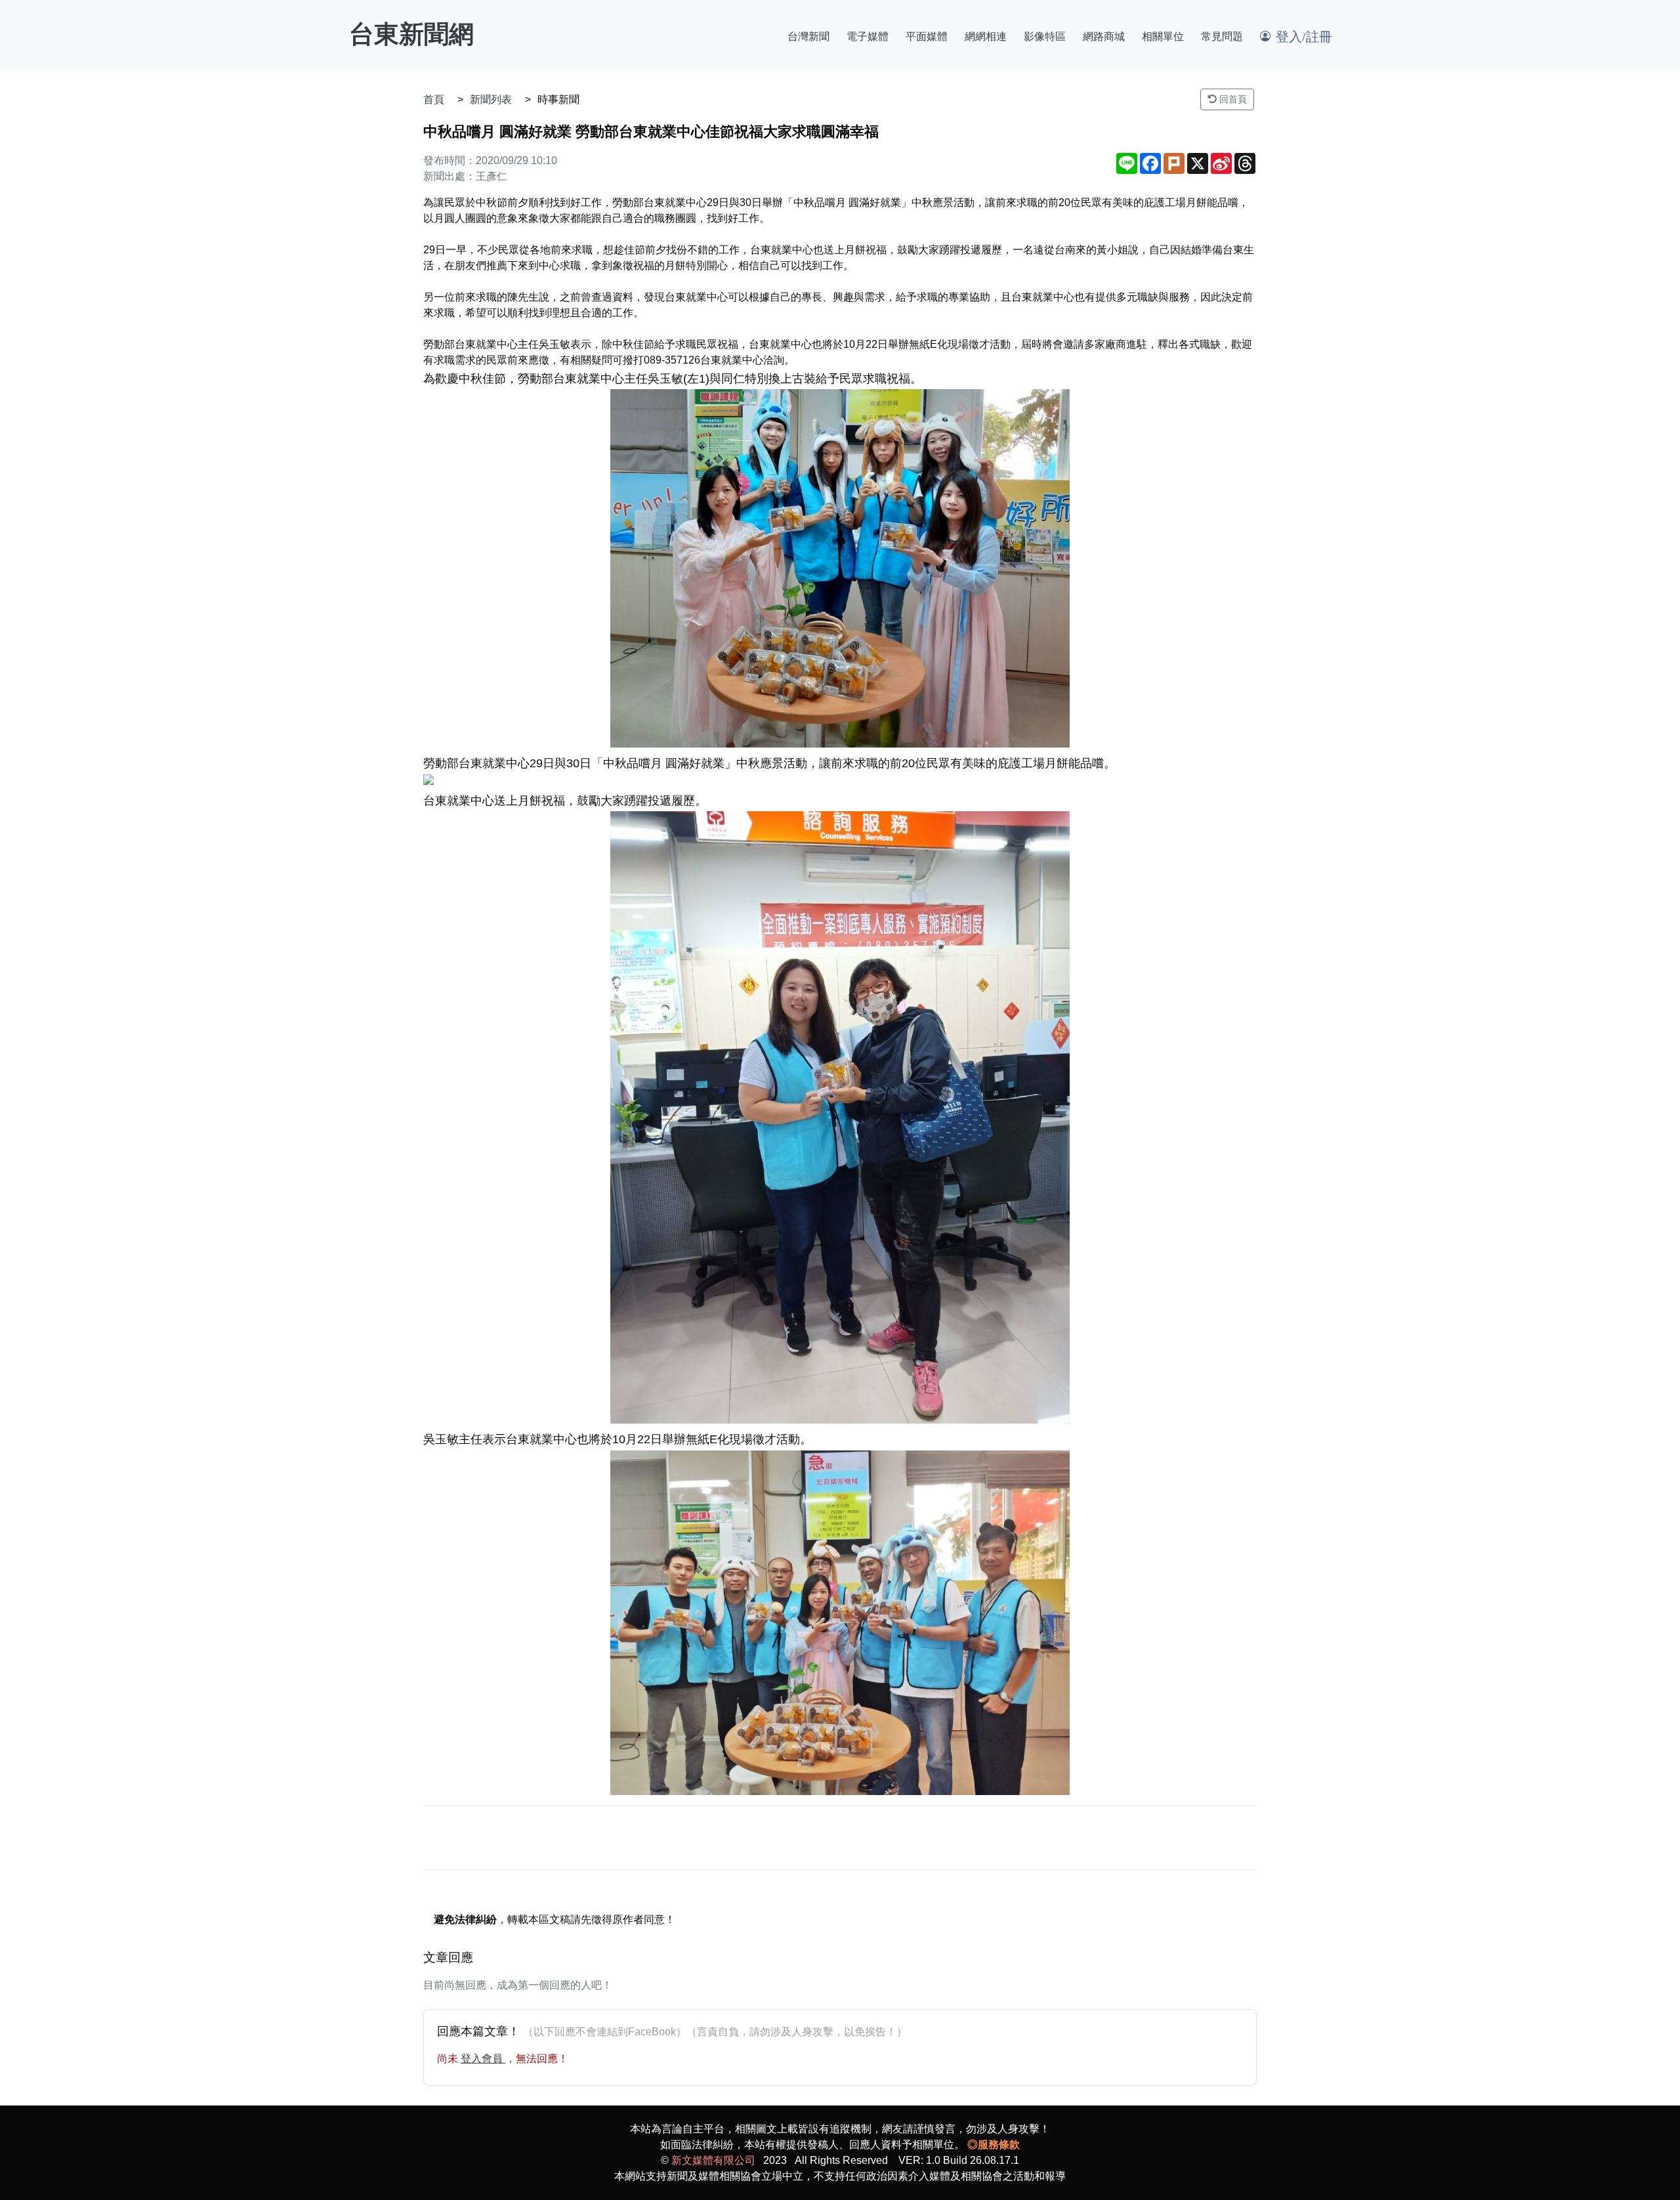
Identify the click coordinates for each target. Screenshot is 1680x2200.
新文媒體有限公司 (713, 2160)
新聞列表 (491, 99)
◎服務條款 (994, 2145)
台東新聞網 (411, 34)
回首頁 (1232, 99)
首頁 (434, 99)
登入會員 (483, 2059)
